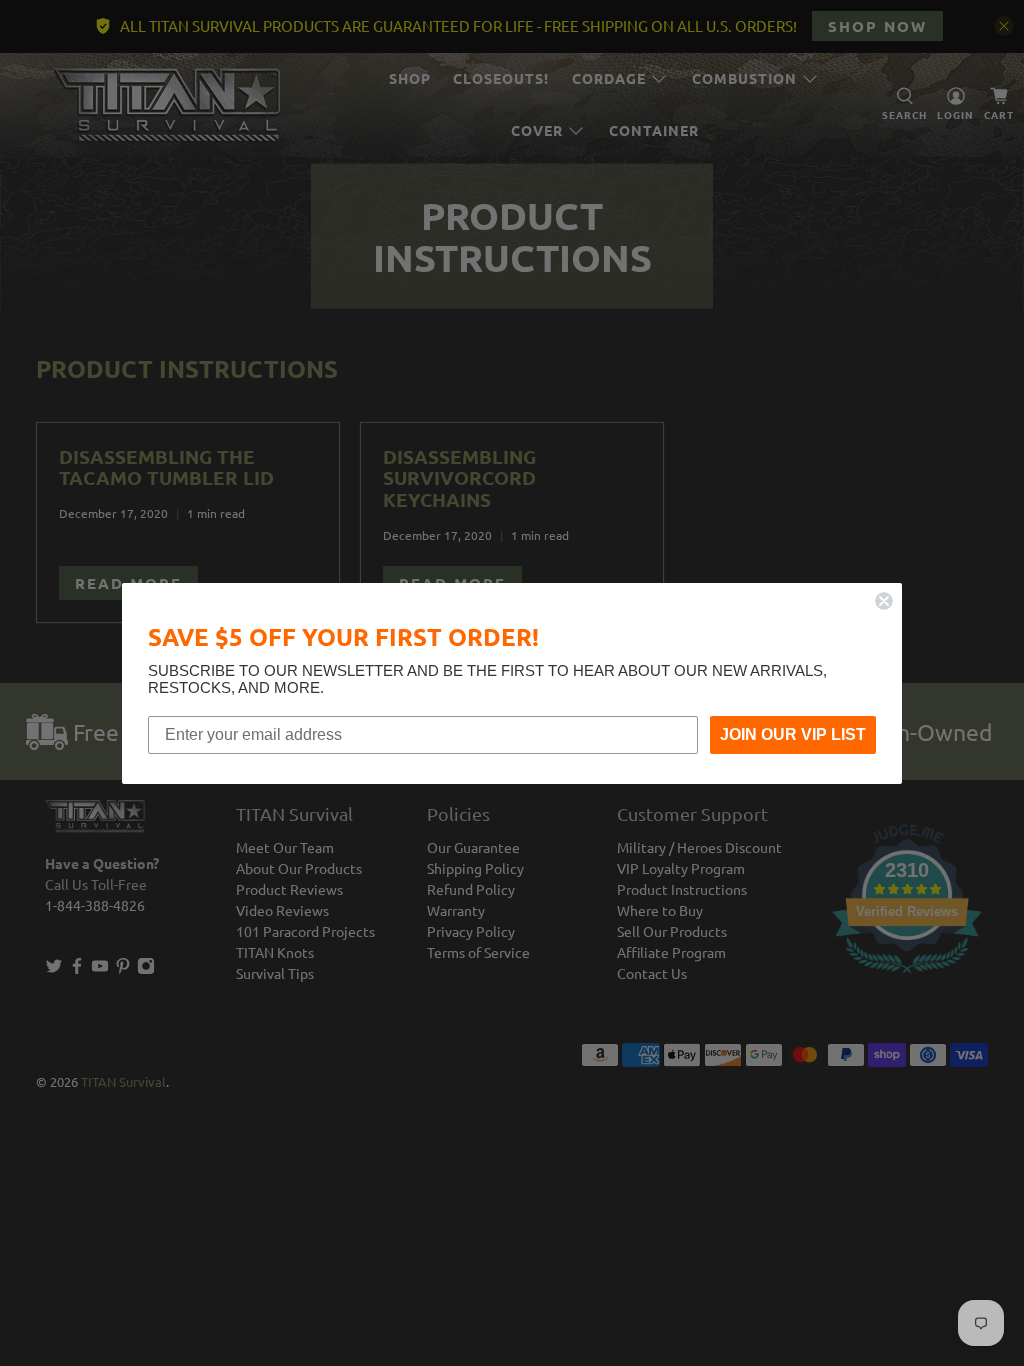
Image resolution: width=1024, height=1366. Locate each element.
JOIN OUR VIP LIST (793, 734)
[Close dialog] (884, 601)
